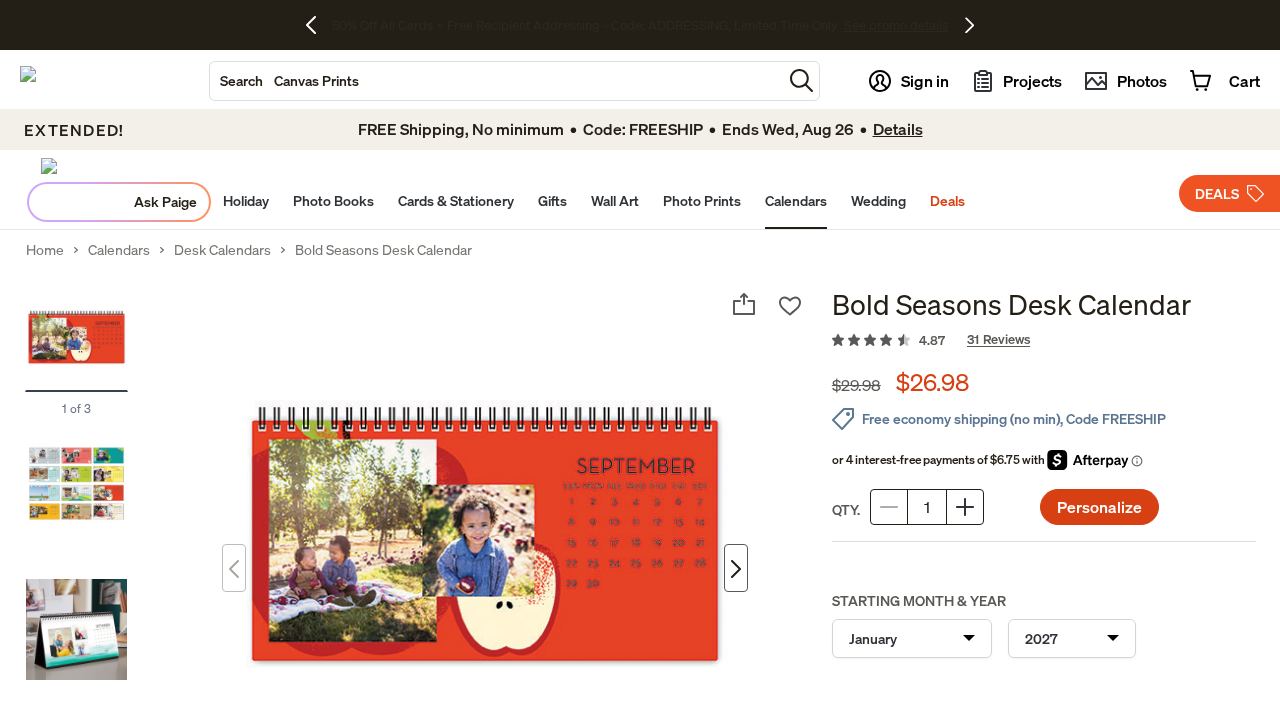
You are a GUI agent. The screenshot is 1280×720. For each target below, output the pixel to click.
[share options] (744, 304)
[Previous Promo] (318, 25)
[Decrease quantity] (889, 507)
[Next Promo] (969, 25)
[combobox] (496, 81)
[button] (801, 80)
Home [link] (45, 250)
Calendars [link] (119, 250)
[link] (1044, 341)
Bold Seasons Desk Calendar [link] (383, 250)
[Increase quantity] (965, 507)
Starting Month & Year (919, 600)
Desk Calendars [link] (222, 250)
